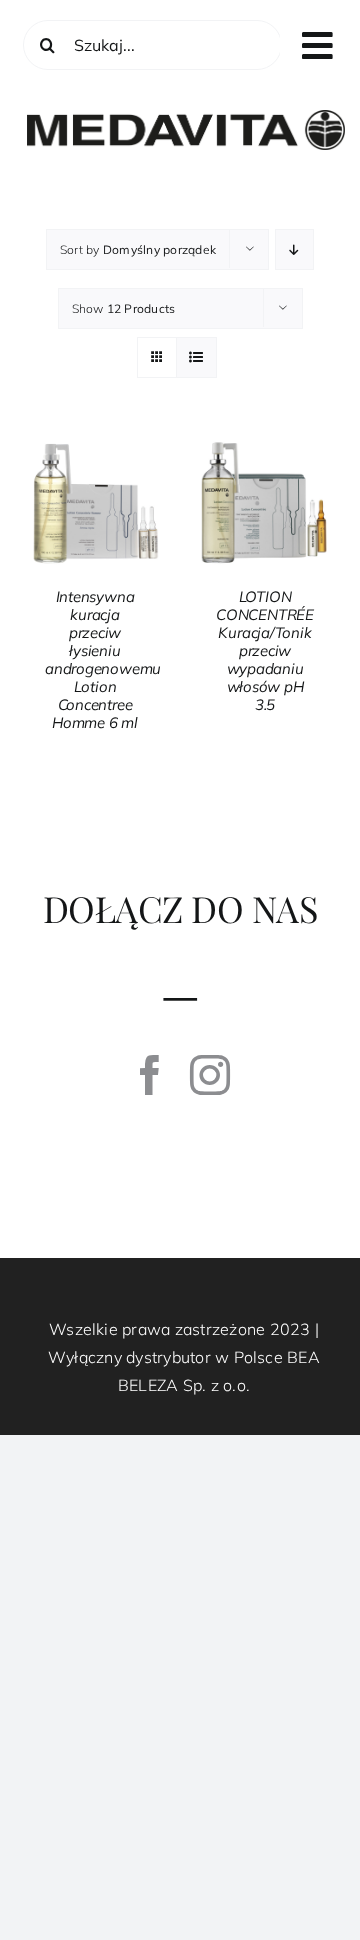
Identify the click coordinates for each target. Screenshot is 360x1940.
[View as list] (196, 357)
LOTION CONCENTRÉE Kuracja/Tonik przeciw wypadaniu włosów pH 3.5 (265, 650)
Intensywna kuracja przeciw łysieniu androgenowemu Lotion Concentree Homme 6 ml (103, 659)
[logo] (186, 118)
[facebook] (150, 1075)
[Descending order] (294, 249)
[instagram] (210, 1075)
